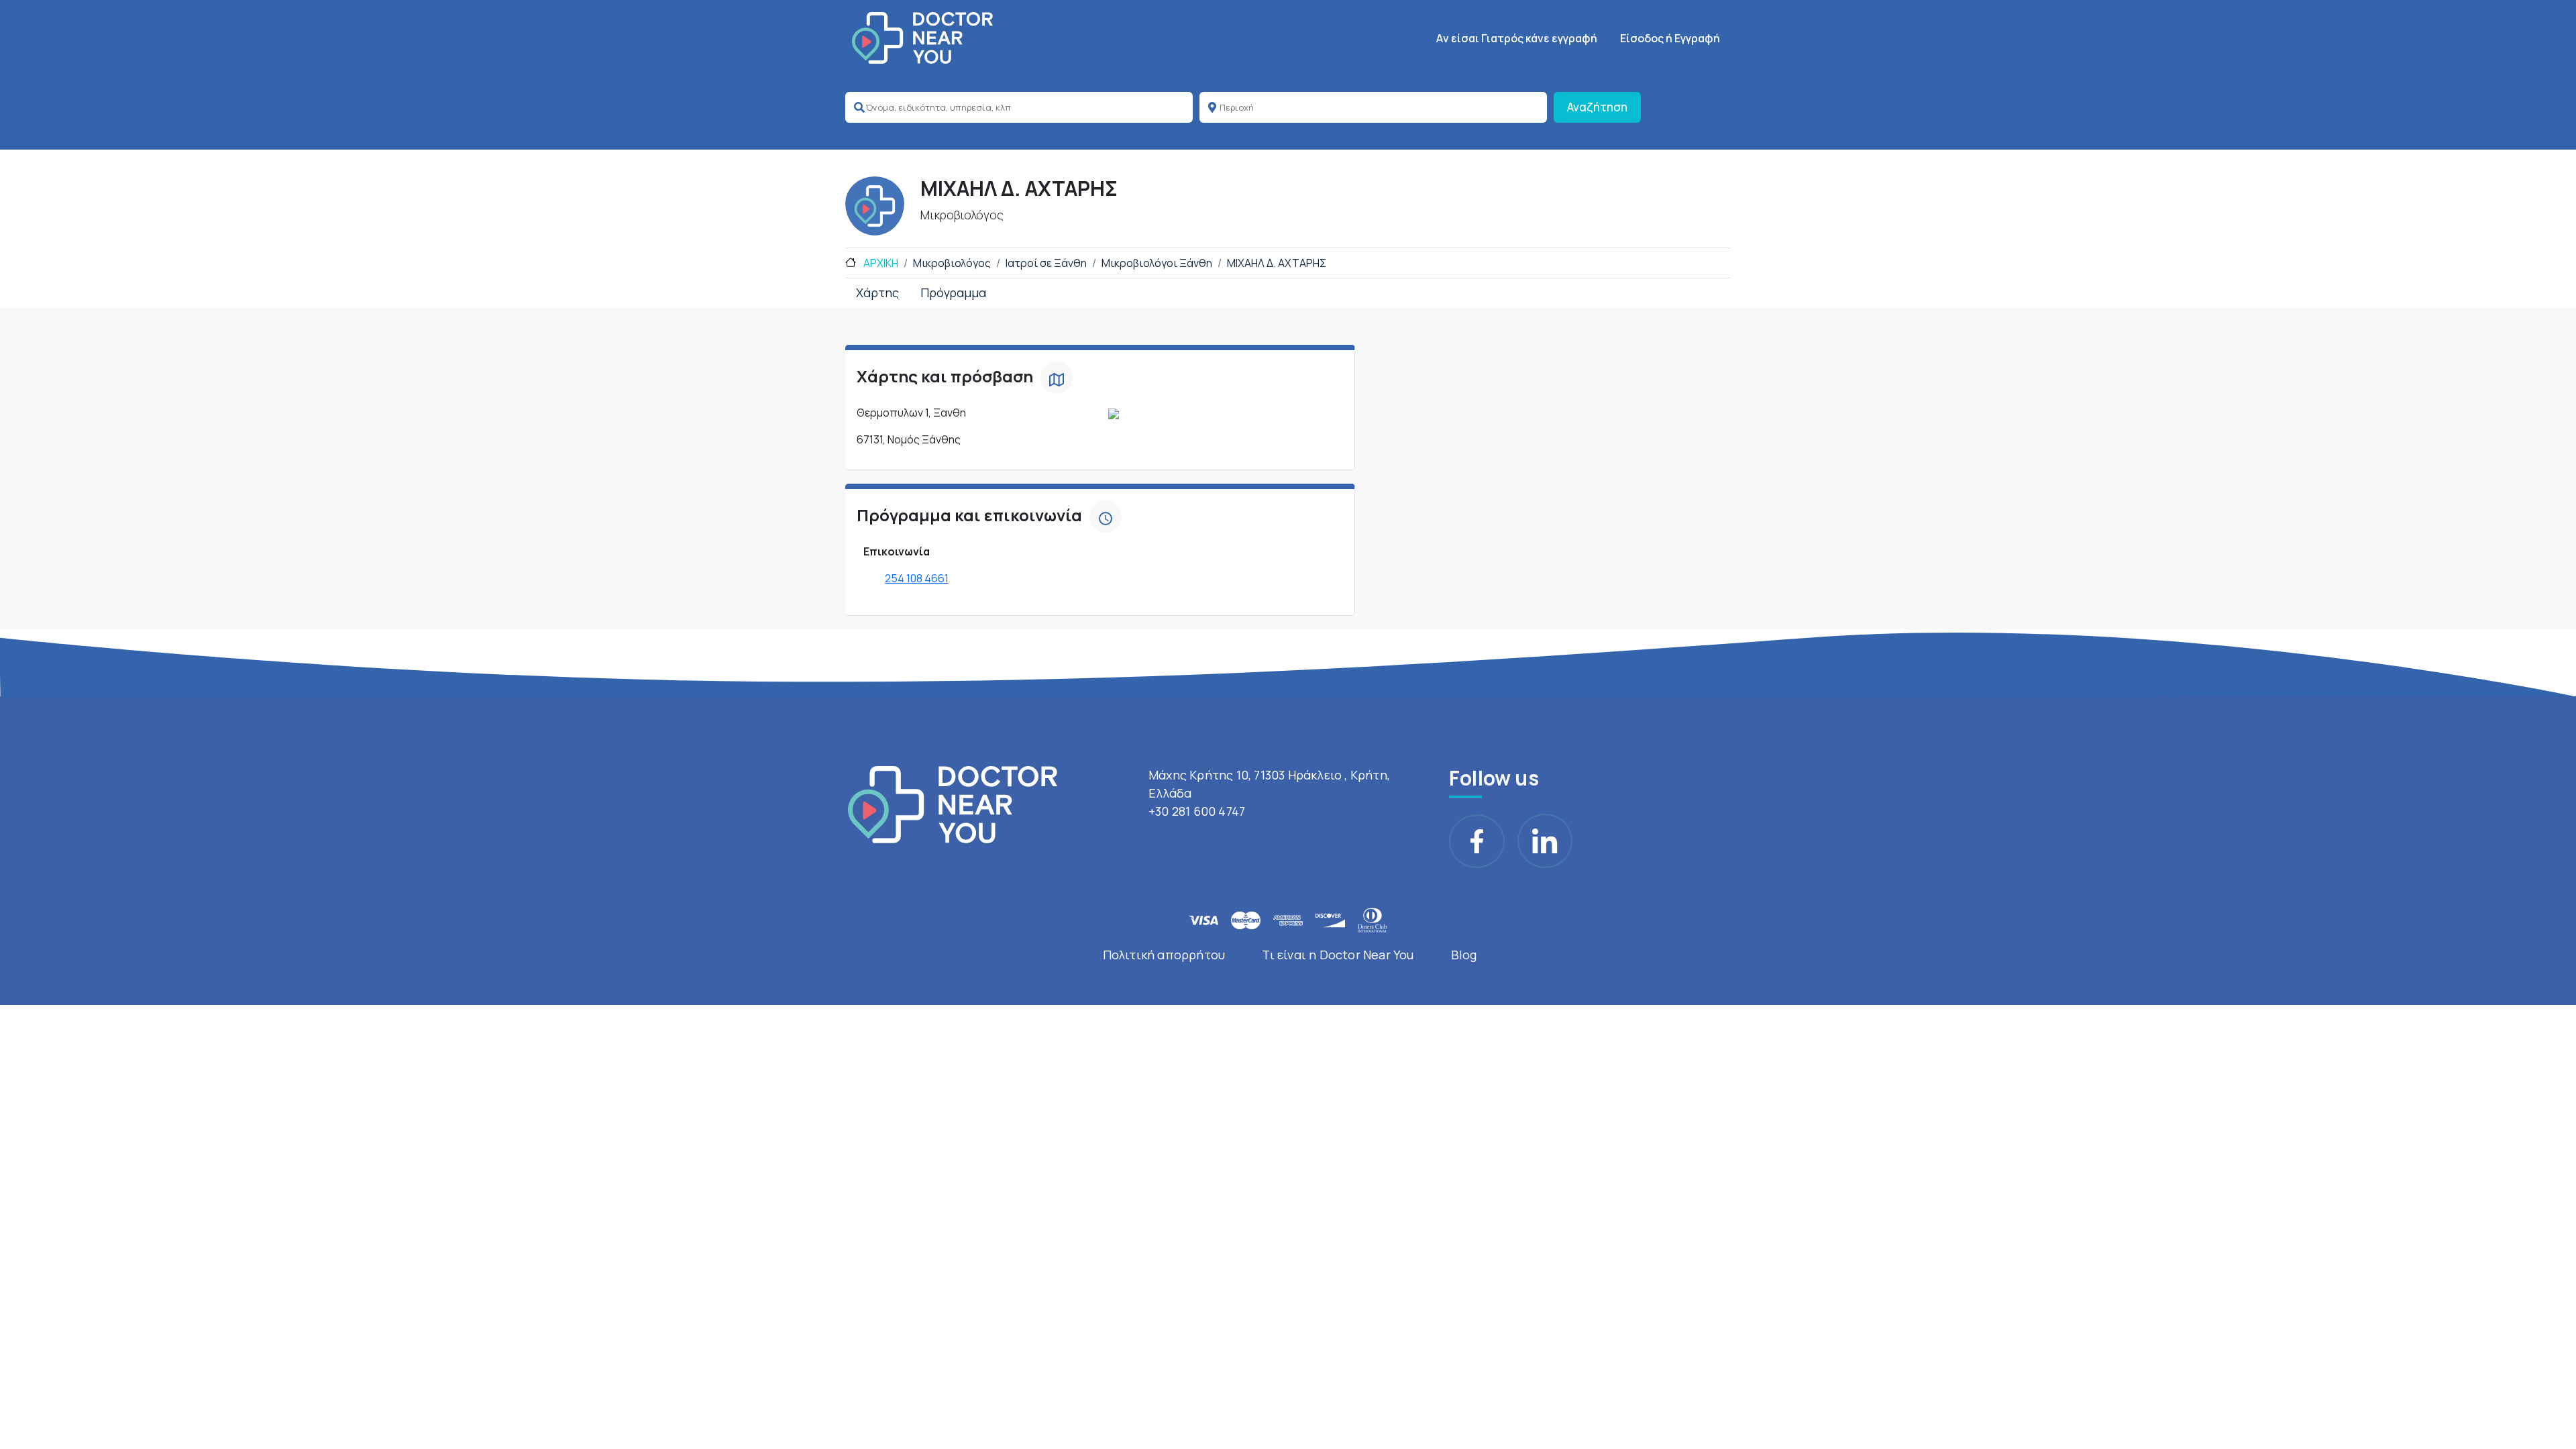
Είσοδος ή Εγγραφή (1670, 38)
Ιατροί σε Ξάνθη (1046, 263)
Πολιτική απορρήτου (1164, 955)
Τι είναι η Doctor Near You (1338, 955)
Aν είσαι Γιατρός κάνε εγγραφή (1517, 38)
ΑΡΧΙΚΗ (880, 263)
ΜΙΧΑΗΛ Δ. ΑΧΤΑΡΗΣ (1277, 263)
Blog (1464, 955)
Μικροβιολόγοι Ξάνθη (1157, 263)
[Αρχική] (922, 38)
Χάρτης (877, 292)
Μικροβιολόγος (952, 263)
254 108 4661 (917, 578)
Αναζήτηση (1597, 107)
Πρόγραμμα (953, 292)
